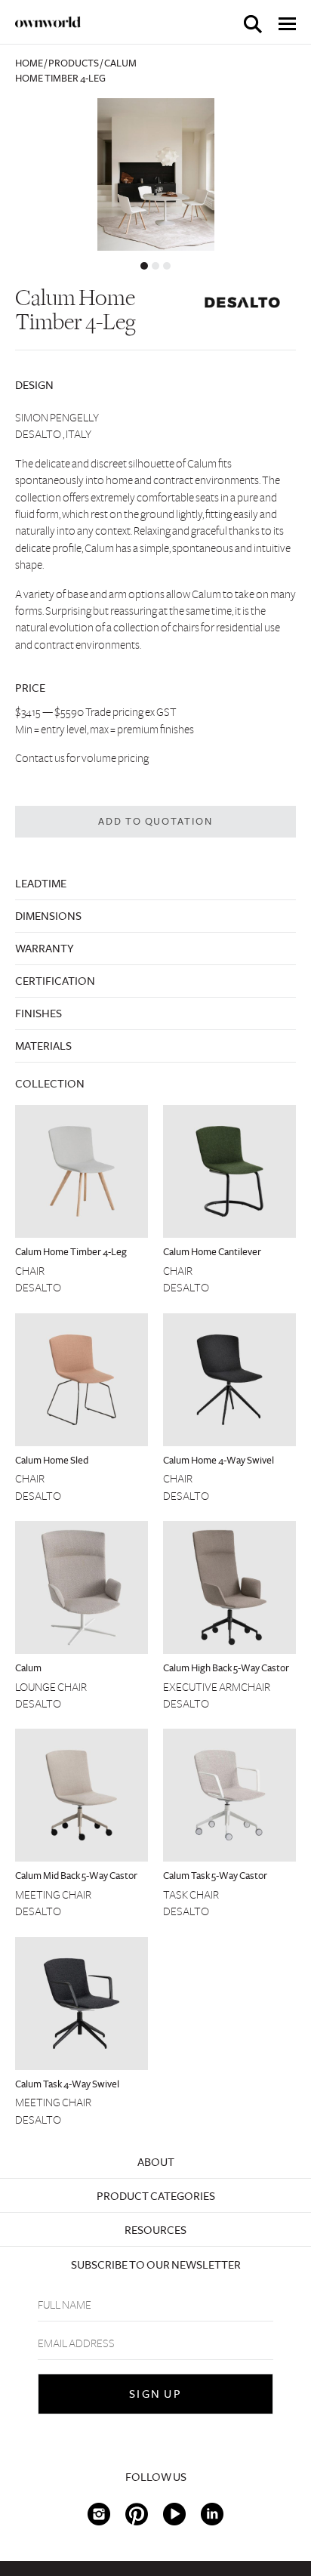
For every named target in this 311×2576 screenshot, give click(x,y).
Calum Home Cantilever (212, 1252)
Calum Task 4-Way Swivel (67, 2084)
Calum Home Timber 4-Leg (71, 1252)
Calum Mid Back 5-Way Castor (76, 1876)
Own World (48, 22)
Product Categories (156, 2196)
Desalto (38, 1288)
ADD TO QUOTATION (156, 822)
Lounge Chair (51, 1687)
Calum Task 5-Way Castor (215, 1876)
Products (74, 63)
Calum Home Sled (52, 1461)
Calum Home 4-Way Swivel (219, 1461)
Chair (30, 1271)
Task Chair (191, 1895)
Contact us (40, 758)
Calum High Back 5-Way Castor (226, 1668)
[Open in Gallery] (155, 174)
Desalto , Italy (53, 434)
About (156, 2162)
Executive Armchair (217, 1687)
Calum (28, 1668)
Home (29, 63)
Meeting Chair (53, 1895)
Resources (155, 2230)
